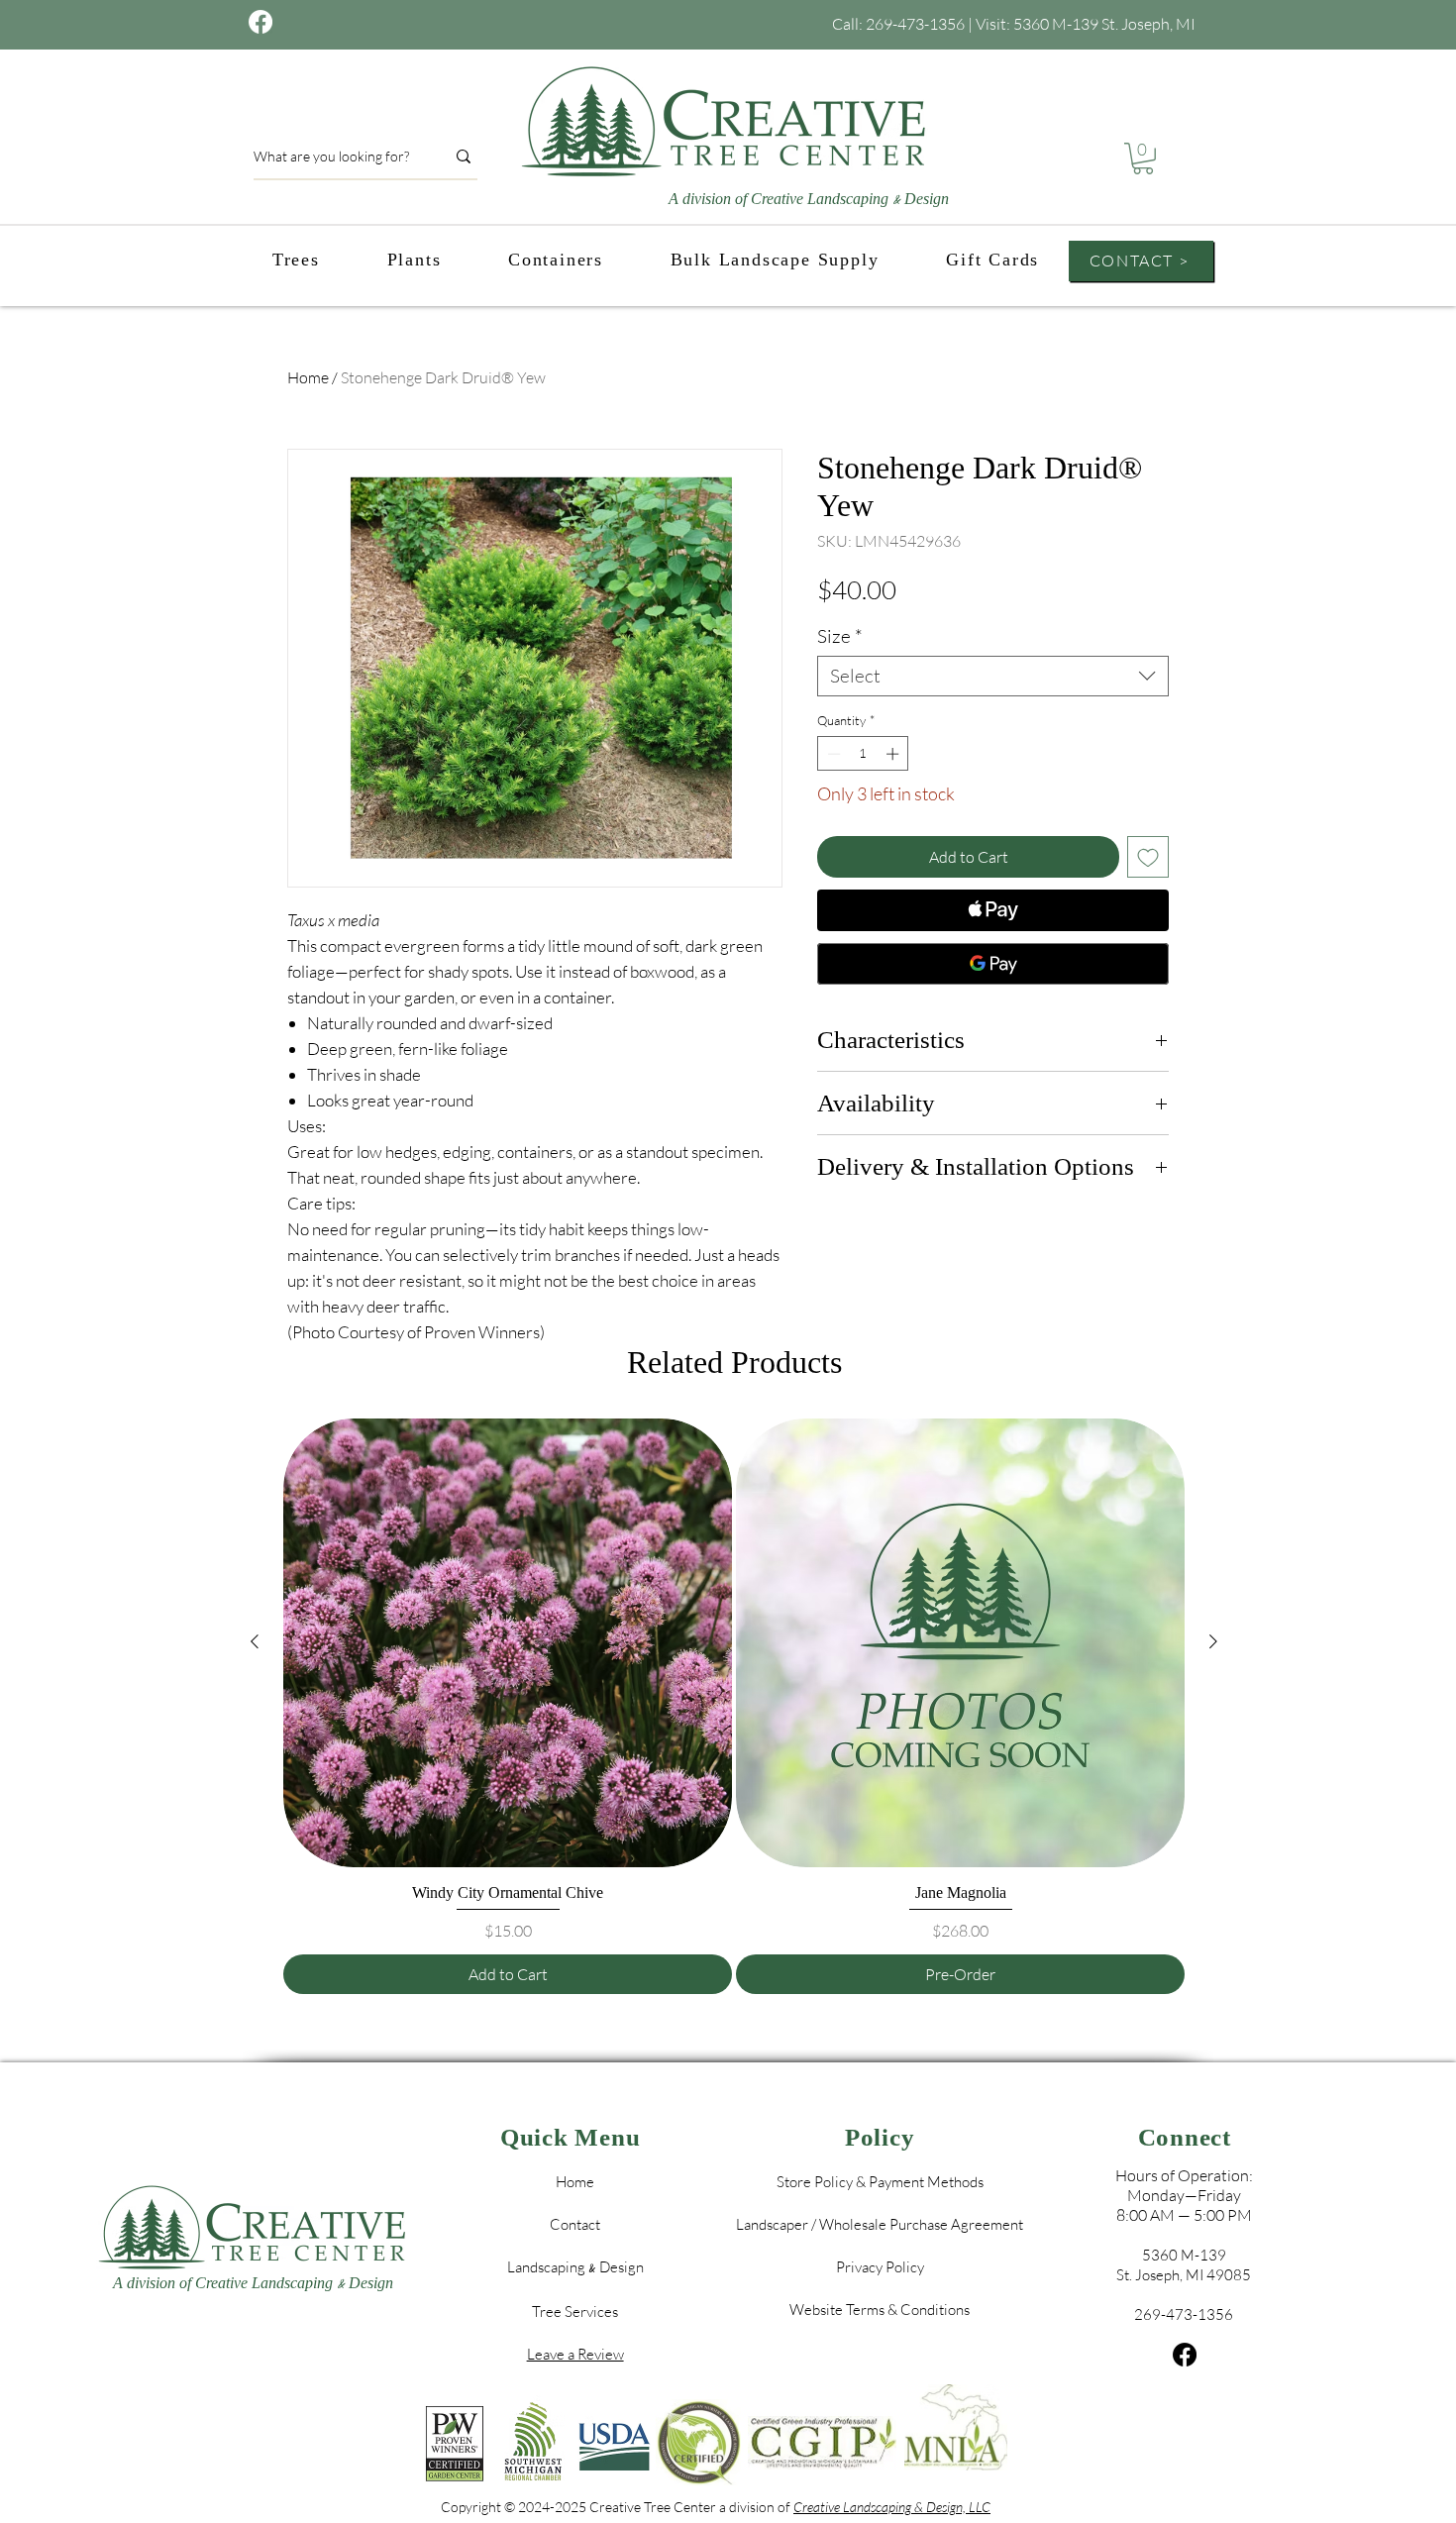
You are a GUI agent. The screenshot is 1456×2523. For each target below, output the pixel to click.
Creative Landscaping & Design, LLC (892, 2507)
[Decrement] (832, 754)
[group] (734, 1706)
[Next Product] (1213, 1641)
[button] (1143, 158)
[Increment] (894, 754)
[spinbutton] (863, 754)
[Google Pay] (993, 964)
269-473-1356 (915, 24)
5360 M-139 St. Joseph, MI (1104, 24)
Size (840, 636)
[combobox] (993, 676)
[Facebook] (1185, 2355)
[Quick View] (508, 1643)
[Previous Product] (255, 1641)
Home (308, 377)
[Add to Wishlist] (1148, 857)
